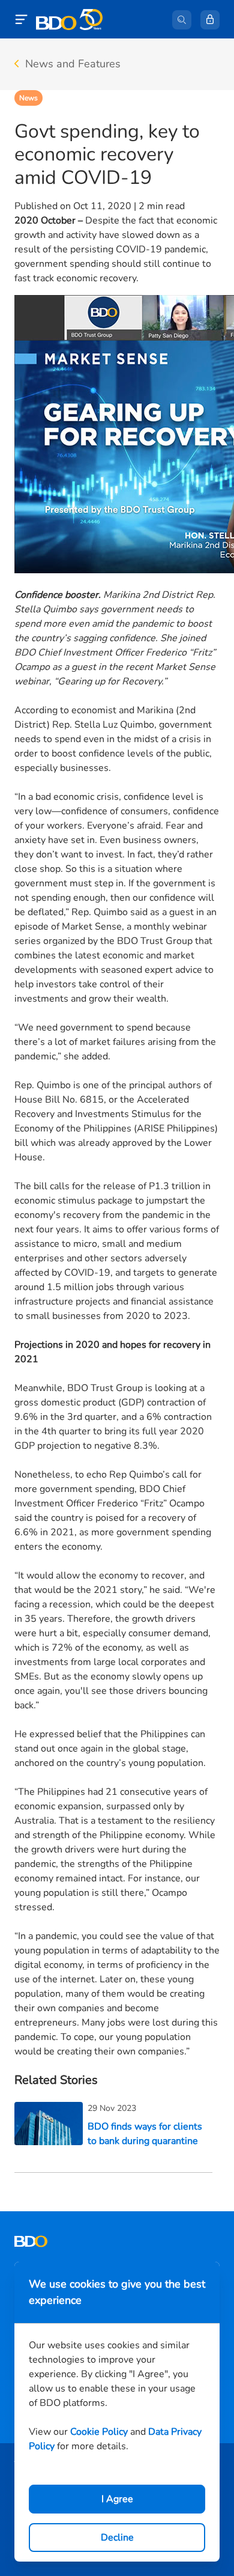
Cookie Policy (99, 2432)
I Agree (117, 2499)
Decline (117, 2538)
